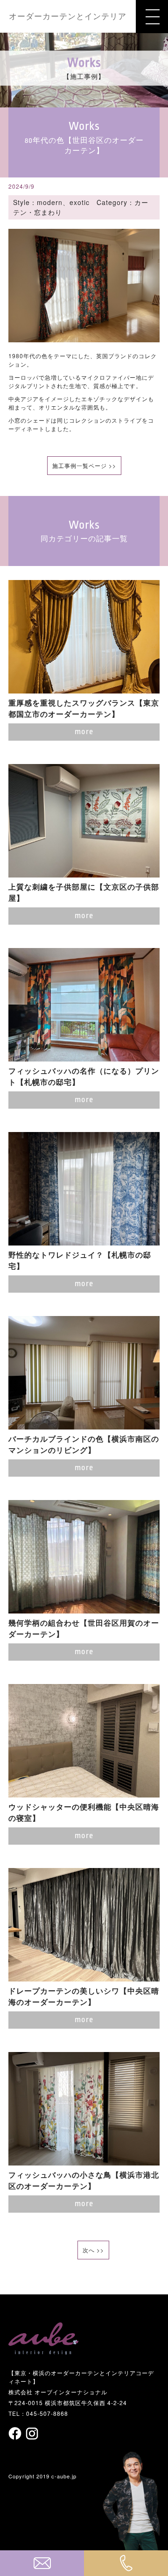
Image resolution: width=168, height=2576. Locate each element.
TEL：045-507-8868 (38, 2413)
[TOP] (43, 2350)
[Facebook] (16, 2433)
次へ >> (93, 2250)
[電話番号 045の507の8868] (126, 2563)
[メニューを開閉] (152, 17)
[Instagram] (32, 2434)
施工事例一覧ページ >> (84, 465)
